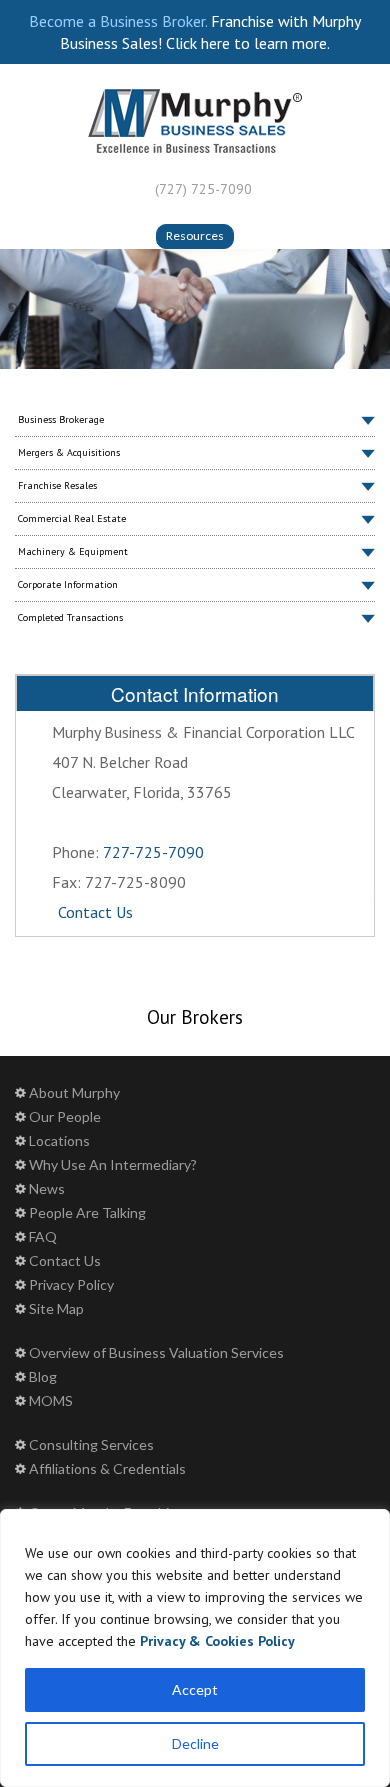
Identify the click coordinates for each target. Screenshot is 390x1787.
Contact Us (95, 912)
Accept (195, 1689)
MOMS (51, 1400)
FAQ (43, 1236)
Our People (65, 1116)
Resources (195, 235)
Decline (195, 1743)
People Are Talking (87, 1212)
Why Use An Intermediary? (113, 1164)
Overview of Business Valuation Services (156, 1352)
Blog (43, 1376)
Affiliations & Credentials (107, 1468)
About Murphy (74, 1092)
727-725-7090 (153, 852)
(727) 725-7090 (203, 189)
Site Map (56, 1308)
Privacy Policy (71, 1284)
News (47, 1188)
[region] (195, 1648)
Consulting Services (91, 1444)
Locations (59, 1140)
